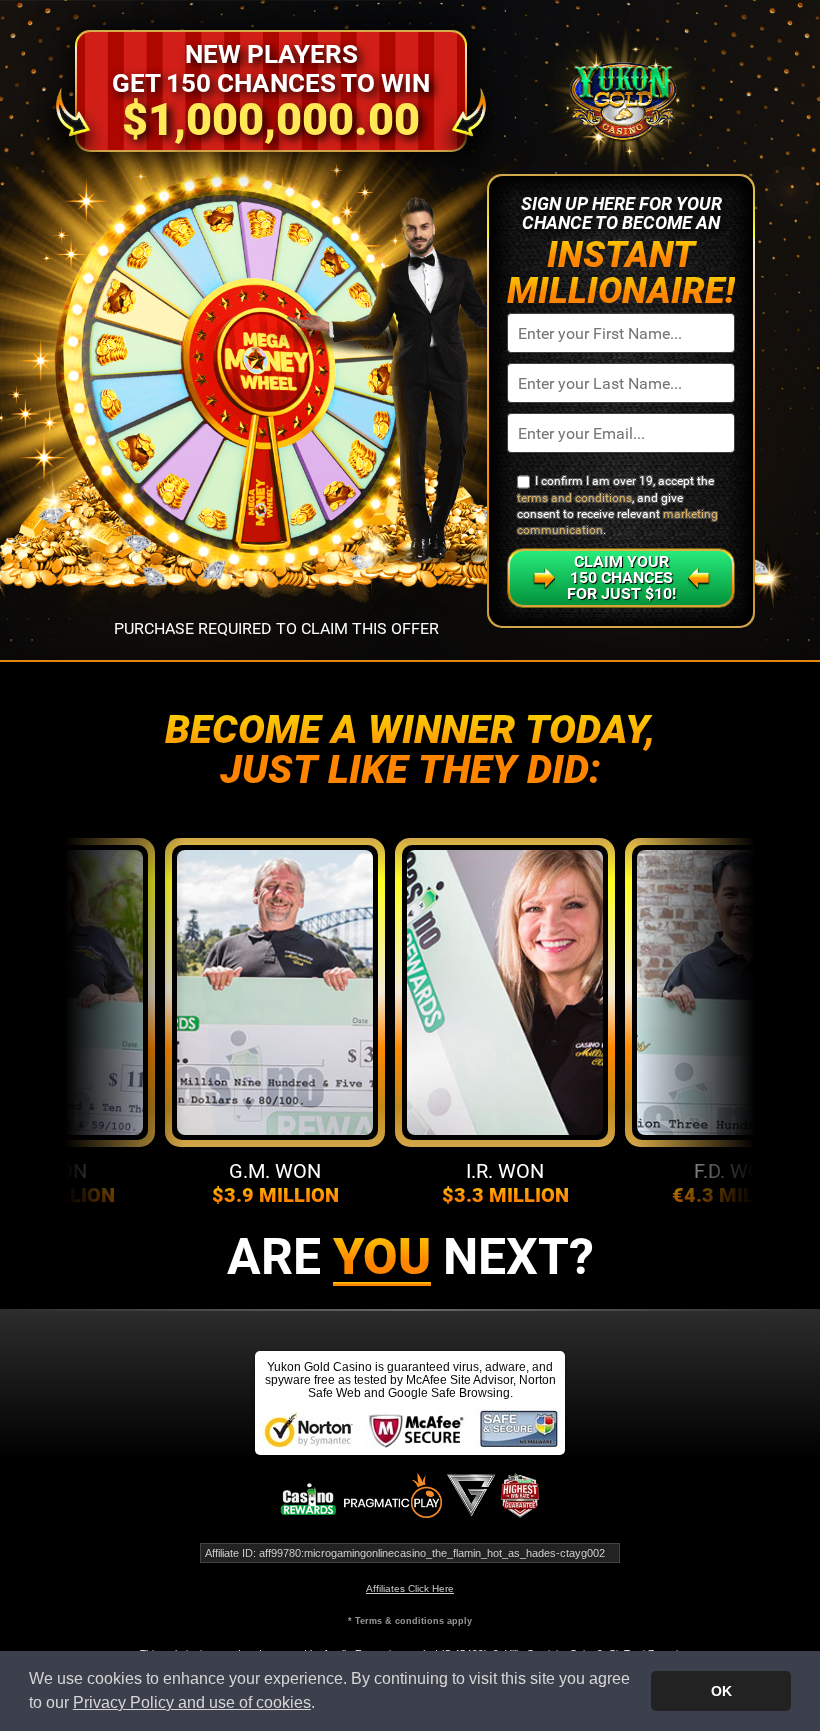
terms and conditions (574, 498)
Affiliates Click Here (410, 1588)
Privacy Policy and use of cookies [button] (192, 1702)
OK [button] (721, 1691)
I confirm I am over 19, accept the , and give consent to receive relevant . (617, 505)
